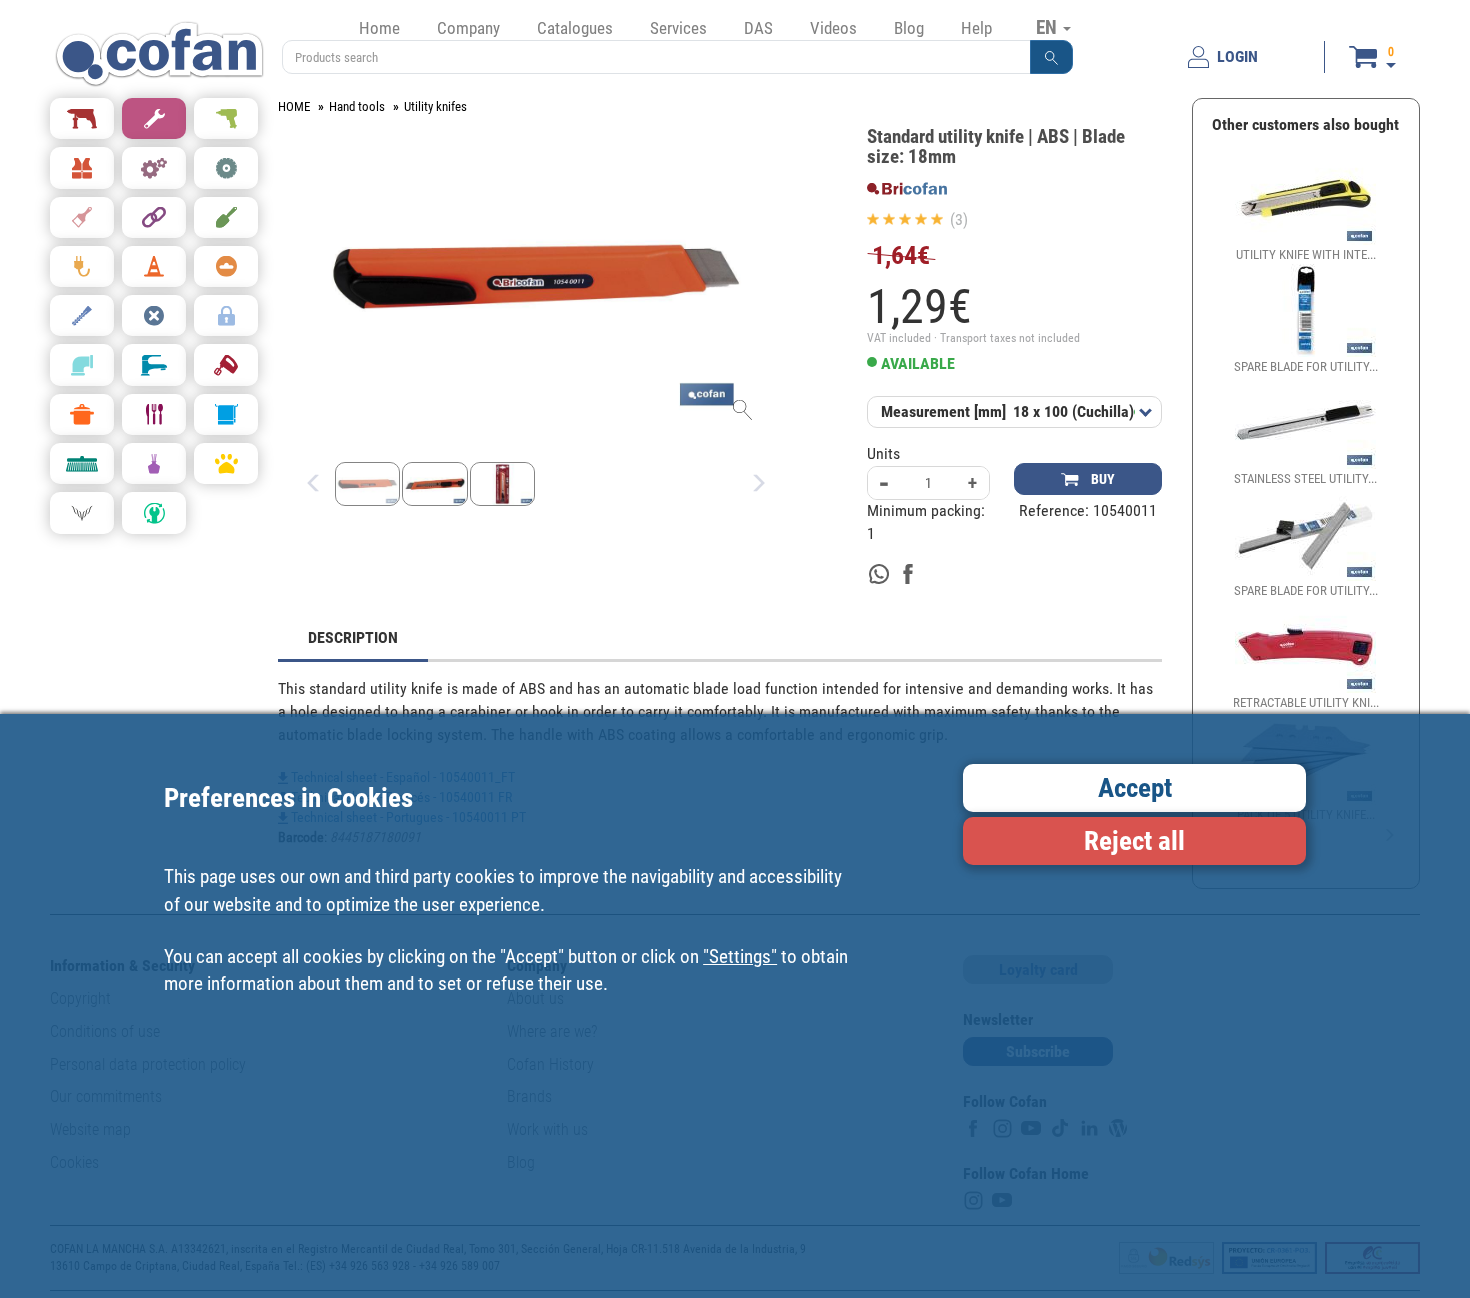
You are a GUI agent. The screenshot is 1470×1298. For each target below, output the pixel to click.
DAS (758, 28)
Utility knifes (435, 106)
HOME (294, 106)
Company (468, 28)
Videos (833, 28)
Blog (909, 28)
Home (379, 28)
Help (976, 28)
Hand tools (357, 106)
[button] (1052, 57)
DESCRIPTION (353, 637)
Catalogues (575, 28)
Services (678, 28)
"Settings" (740, 956)
